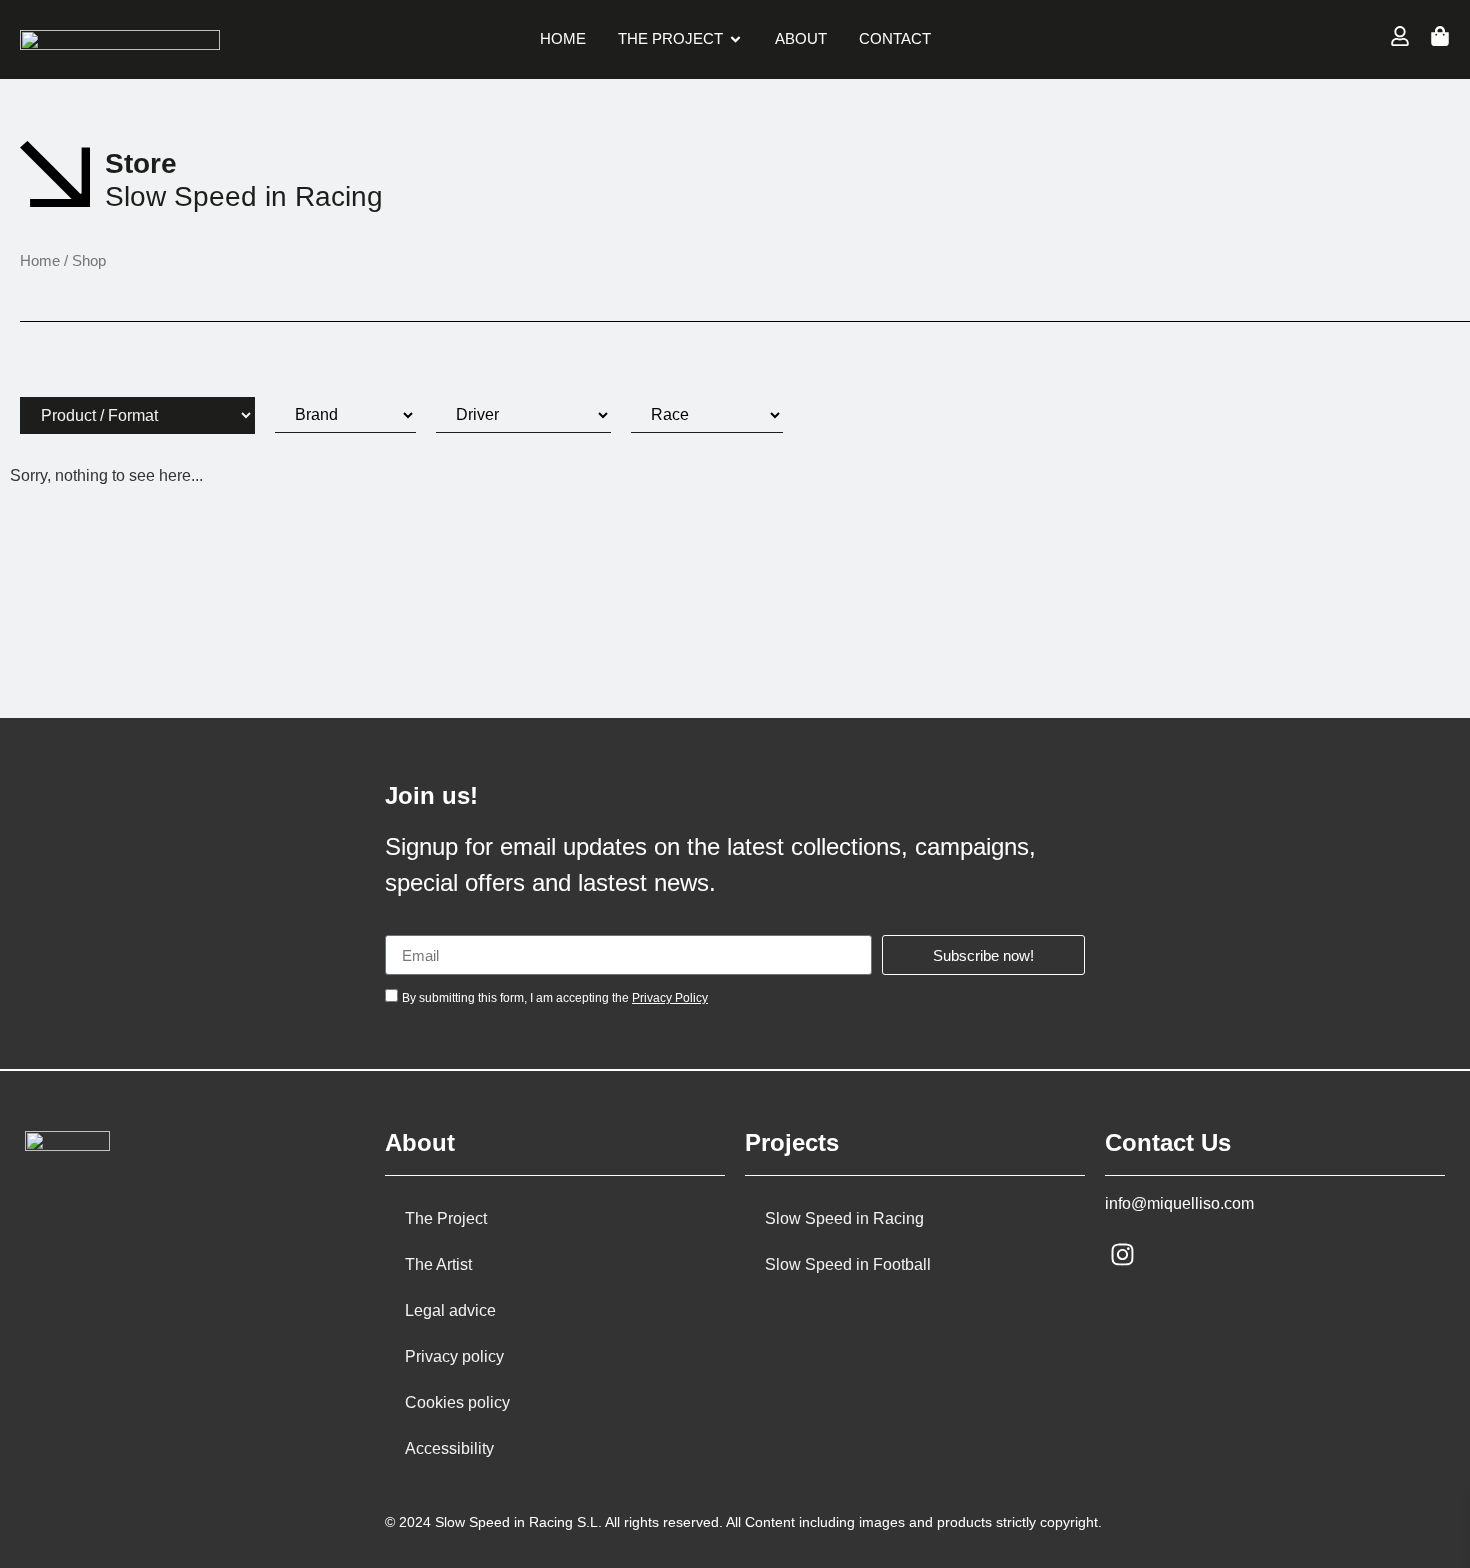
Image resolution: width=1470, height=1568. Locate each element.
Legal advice (450, 1310)
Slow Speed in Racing (844, 1218)
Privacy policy (454, 1356)
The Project (446, 1218)
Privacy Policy (670, 998)
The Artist (438, 1264)
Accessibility (449, 1448)
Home (40, 261)
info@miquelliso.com (1179, 1203)
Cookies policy (457, 1402)
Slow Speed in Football (848, 1264)
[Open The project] (735, 39)
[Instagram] (1122, 1254)
